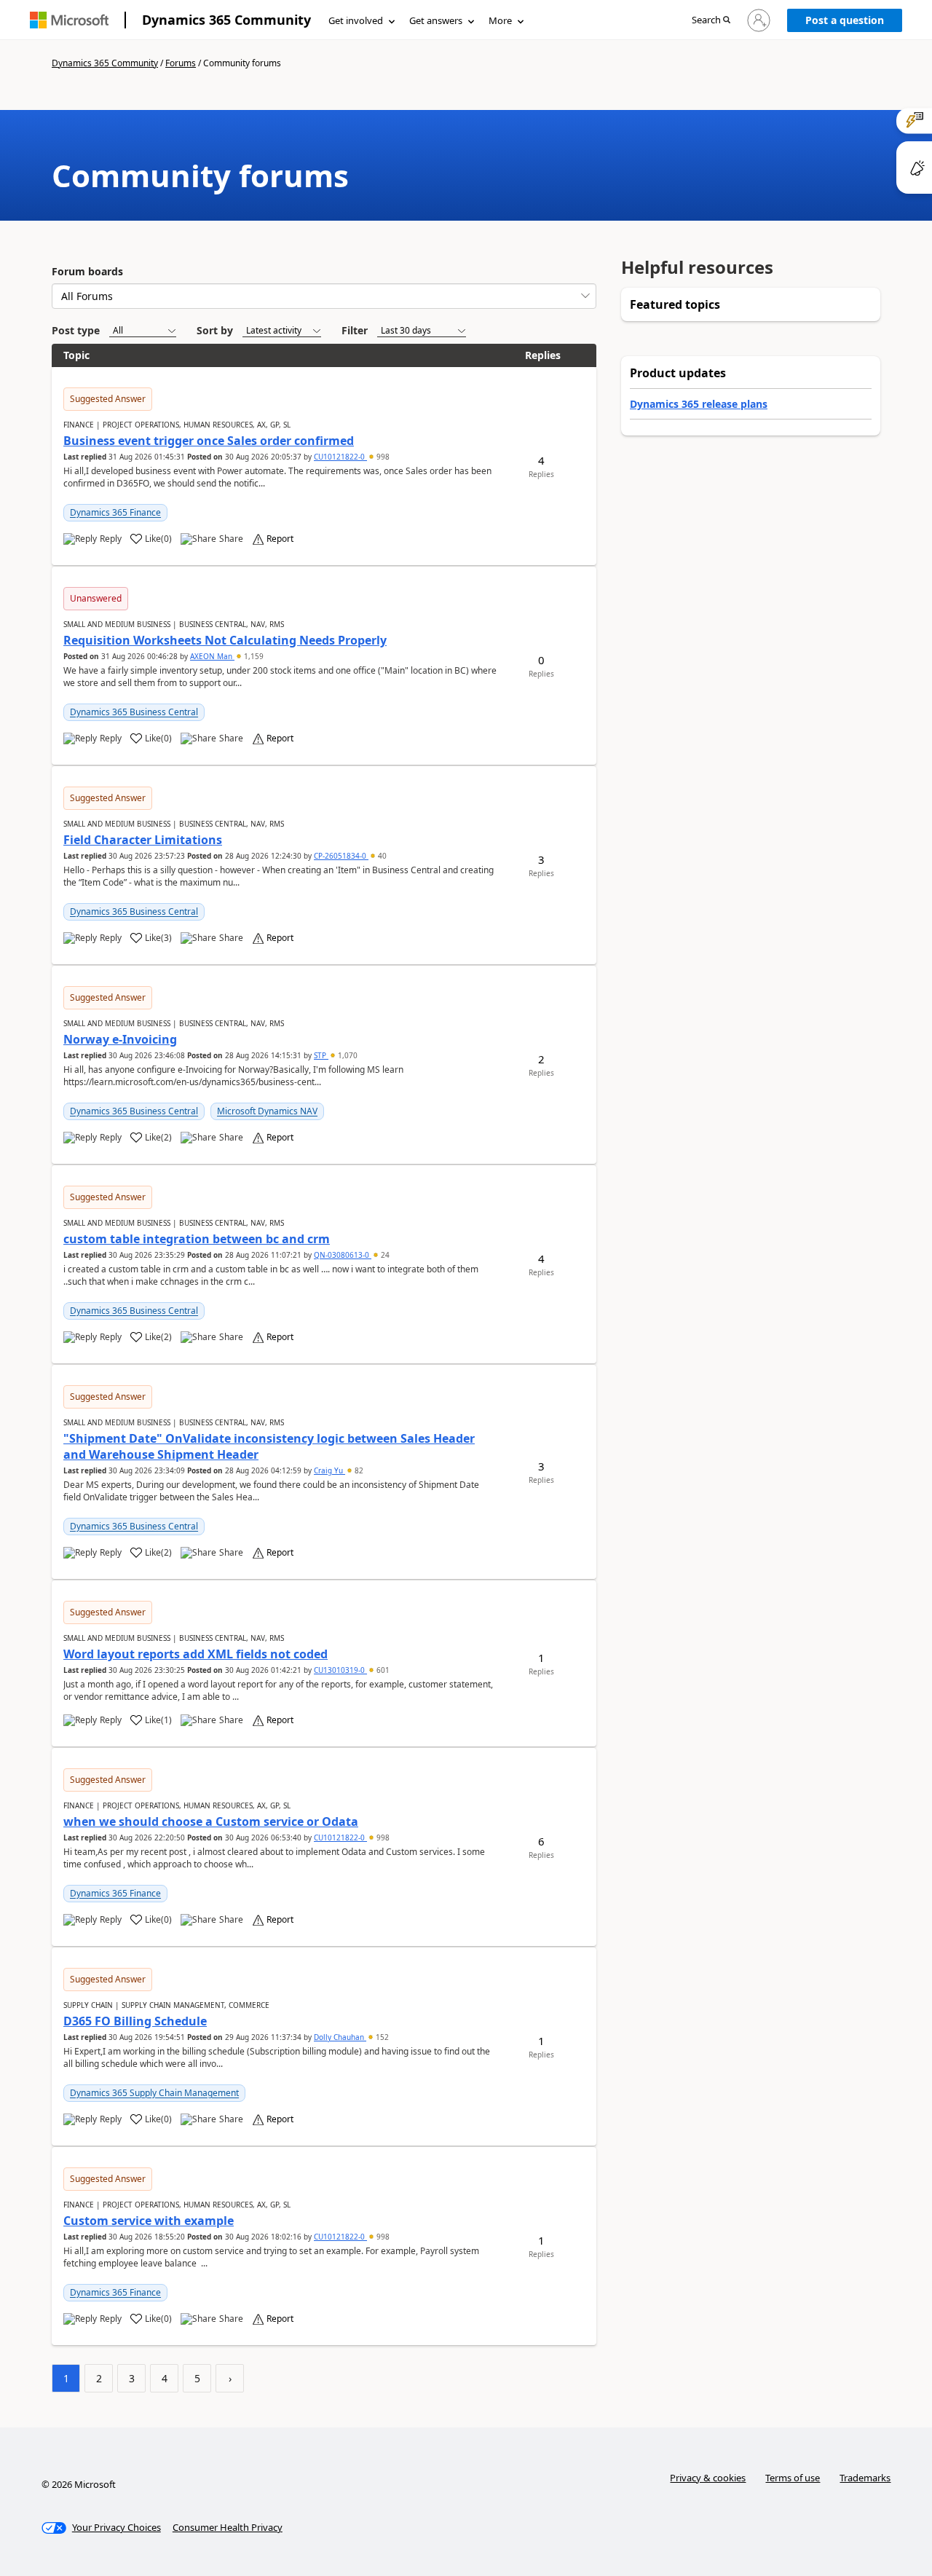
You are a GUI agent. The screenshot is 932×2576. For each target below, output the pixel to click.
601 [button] (382, 1670)
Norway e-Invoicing (120, 1039)
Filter (355, 330)
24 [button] (384, 1255)
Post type (76, 330)
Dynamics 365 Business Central (134, 712)
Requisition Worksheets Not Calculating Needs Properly (225, 640)
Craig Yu (329, 1470)
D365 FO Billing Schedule (135, 2021)
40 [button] (381, 856)
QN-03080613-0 (343, 1255)
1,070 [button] (347, 1055)
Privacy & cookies (708, 2478)
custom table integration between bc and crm (197, 1239)
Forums (181, 63)
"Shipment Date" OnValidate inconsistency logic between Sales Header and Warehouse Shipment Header (269, 1446)
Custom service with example (149, 2221)
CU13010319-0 (340, 1670)
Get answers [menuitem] (436, 20)
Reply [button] (111, 539)
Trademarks (865, 2478)
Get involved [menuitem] (356, 20)
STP (321, 1055)
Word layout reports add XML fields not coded (196, 1654)
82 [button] (358, 1470)
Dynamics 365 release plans (699, 404)
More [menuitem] (500, 20)
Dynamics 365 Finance (115, 512)
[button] (711, 21)
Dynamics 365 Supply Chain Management (154, 2093)
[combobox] (324, 296)
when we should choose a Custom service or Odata (211, 1821)
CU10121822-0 (340, 457)
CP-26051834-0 (341, 856)
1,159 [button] (253, 656)
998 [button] (382, 457)
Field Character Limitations (143, 840)
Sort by (215, 330)
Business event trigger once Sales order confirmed (209, 441)
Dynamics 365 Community (226, 20)
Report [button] (280, 539)
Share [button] (231, 539)
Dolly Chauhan (340, 2037)
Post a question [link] (845, 20)
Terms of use (793, 2478)
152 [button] (381, 2037)
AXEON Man (212, 656)
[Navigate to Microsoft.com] (69, 20)
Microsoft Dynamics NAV (267, 1111)
